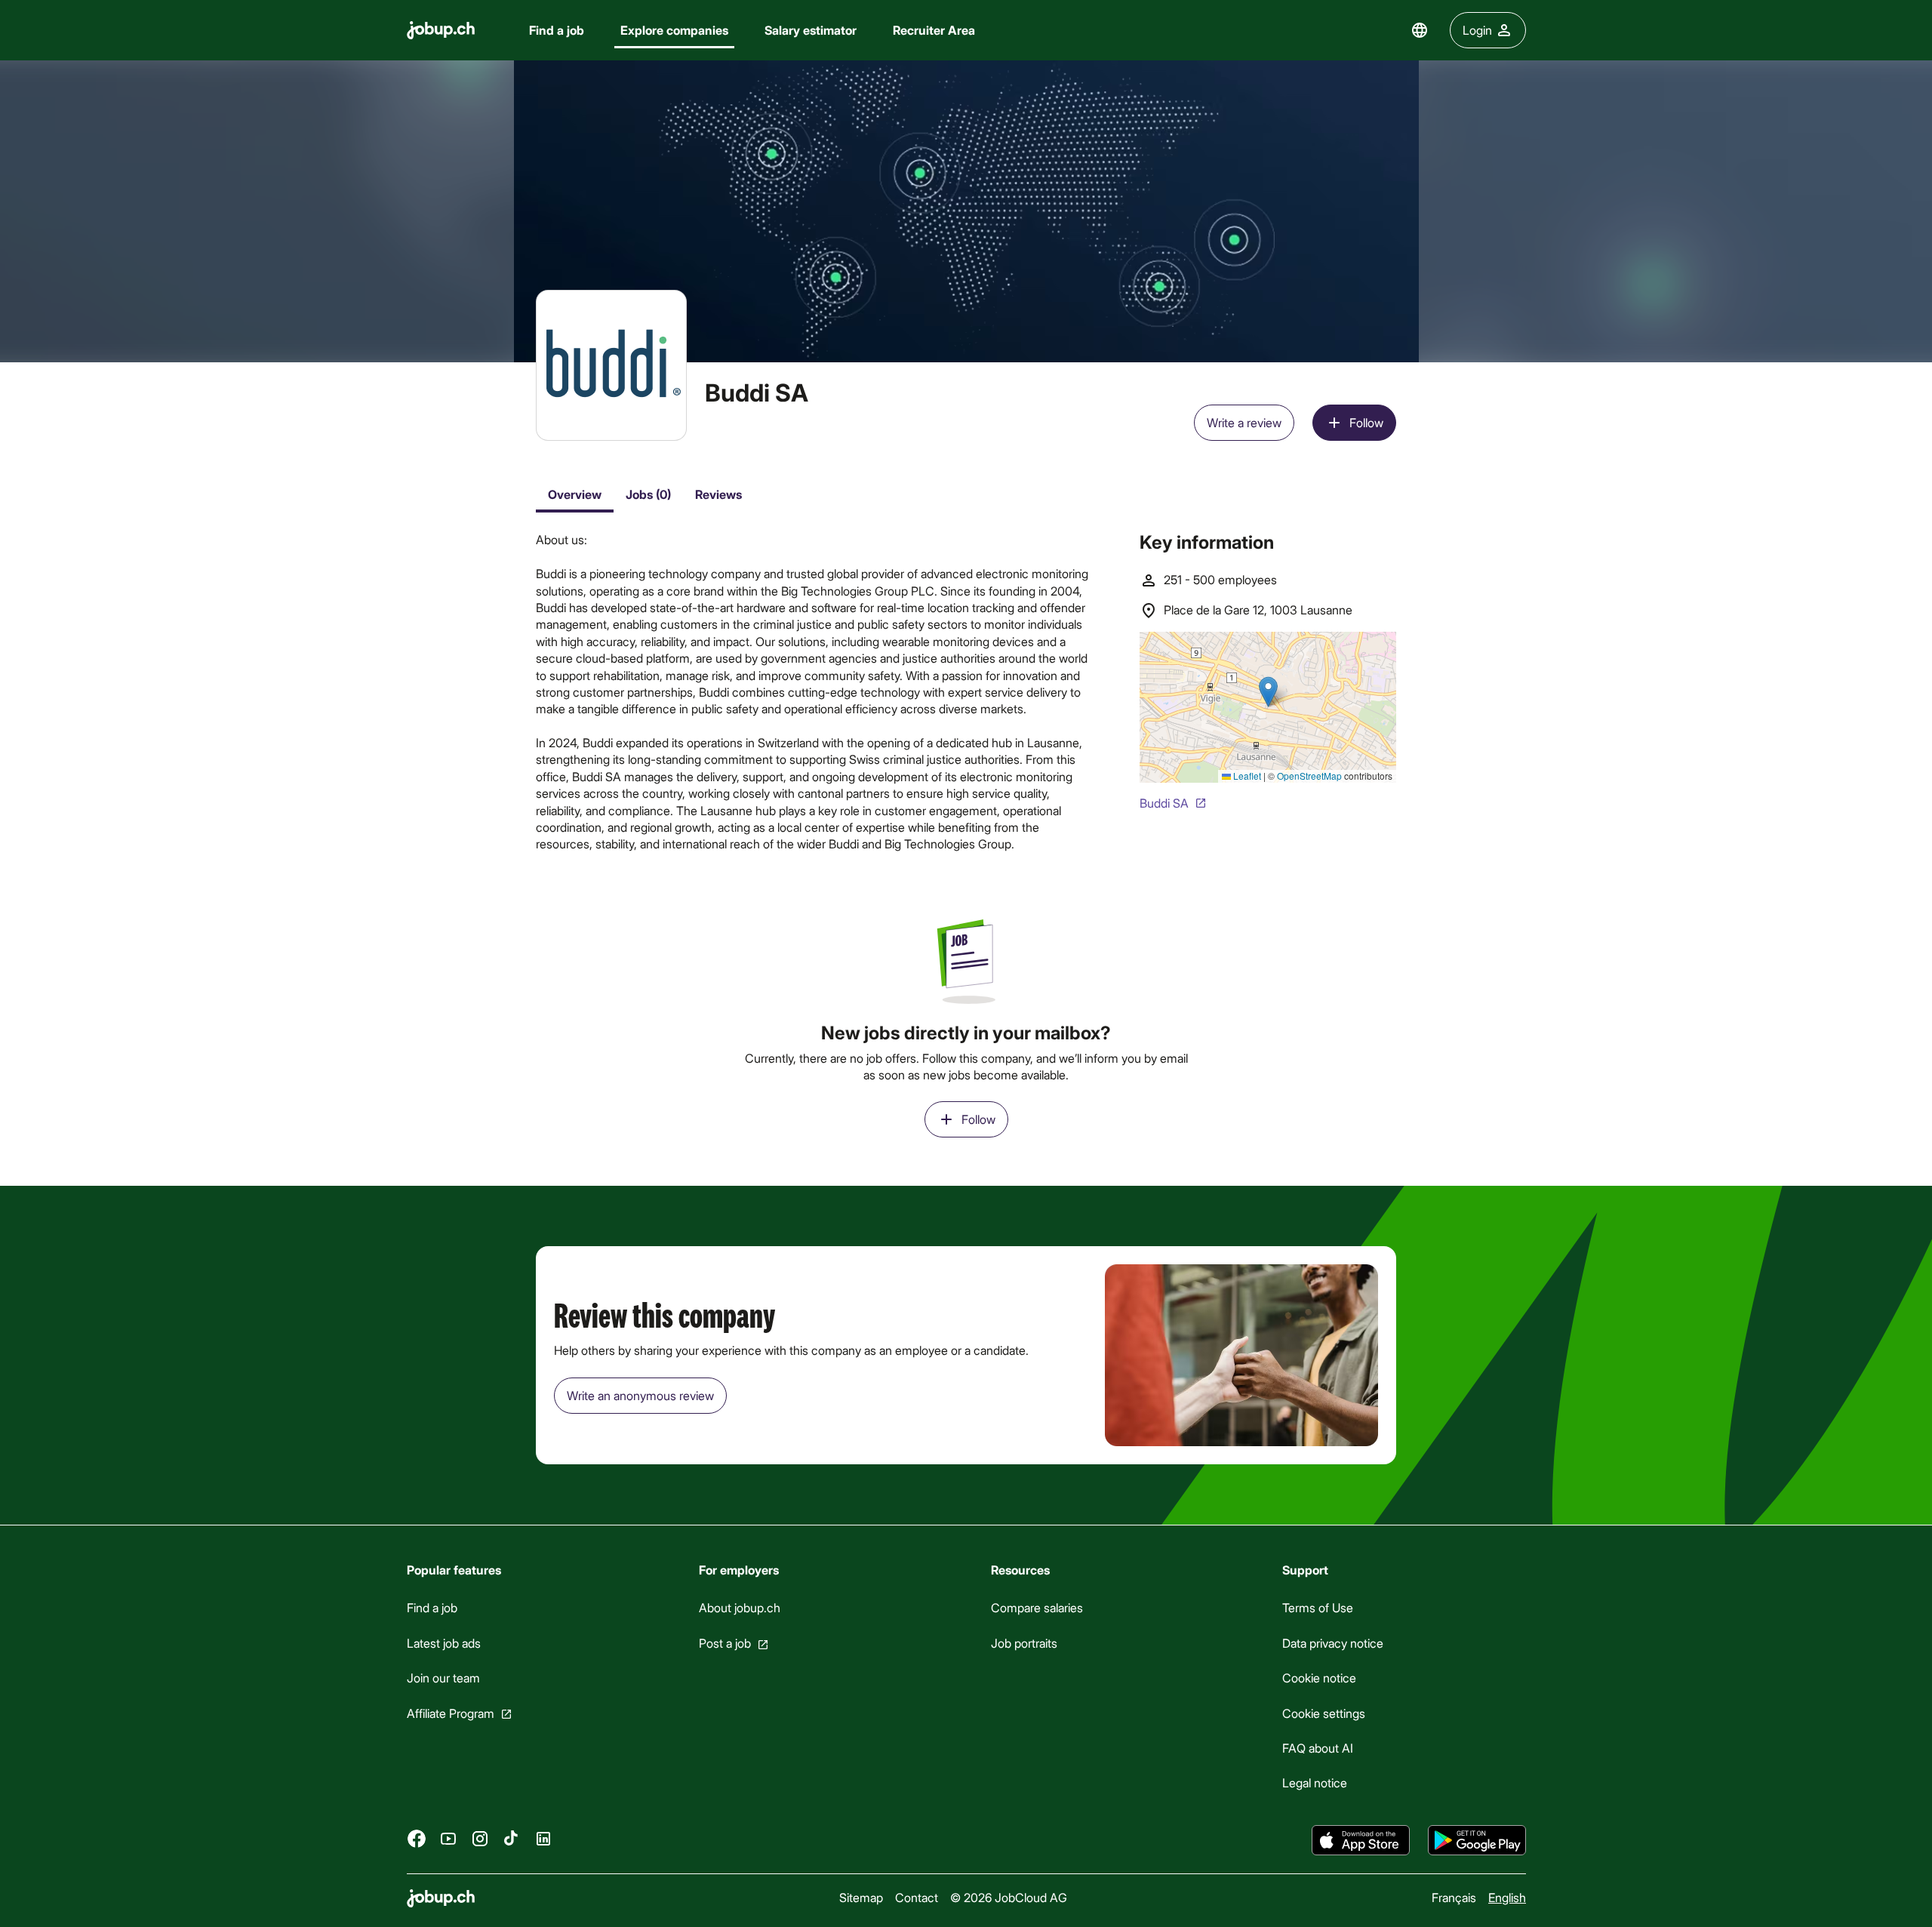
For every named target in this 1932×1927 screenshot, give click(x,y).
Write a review (1244, 422)
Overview (575, 494)
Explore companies (674, 30)
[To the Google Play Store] (1477, 1840)
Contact (917, 1897)
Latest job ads (444, 1643)
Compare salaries (1036, 1607)
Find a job (557, 30)
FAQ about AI (1318, 1748)
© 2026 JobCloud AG (1009, 1897)
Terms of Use (1318, 1607)
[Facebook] (417, 1838)
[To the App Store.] (1361, 1840)
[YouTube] (448, 1838)
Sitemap (861, 1897)
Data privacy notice (1333, 1643)
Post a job (724, 1643)
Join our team (443, 1678)
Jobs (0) (648, 494)
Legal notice (1315, 1782)
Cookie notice (1319, 1678)
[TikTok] (512, 1838)
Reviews (718, 494)
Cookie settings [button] (1324, 1712)
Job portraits (1023, 1643)
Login (1477, 30)
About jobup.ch (739, 1607)
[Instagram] (480, 1838)
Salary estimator (811, 30)
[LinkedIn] (543, 1838)
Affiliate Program (451, 1712)
